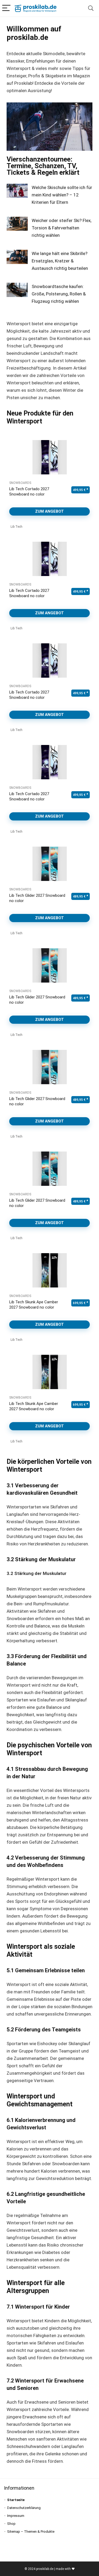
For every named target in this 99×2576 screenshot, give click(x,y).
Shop (11, 2524)
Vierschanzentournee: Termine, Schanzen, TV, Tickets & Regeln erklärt (43, 166)
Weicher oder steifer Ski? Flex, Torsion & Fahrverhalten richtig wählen (62, 228)
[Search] (91, 8)
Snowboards (20, 483)
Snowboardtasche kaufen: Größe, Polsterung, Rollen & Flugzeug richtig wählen (59, 294)
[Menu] (6, 8)
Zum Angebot (49, 511)
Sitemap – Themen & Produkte (31, 2532)
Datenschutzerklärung (24, 2508)
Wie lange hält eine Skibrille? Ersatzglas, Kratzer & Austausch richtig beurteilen (60, 261)
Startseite (16, 2500)
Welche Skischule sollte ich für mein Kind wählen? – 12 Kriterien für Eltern (62, 195)
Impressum (16, 2516)
